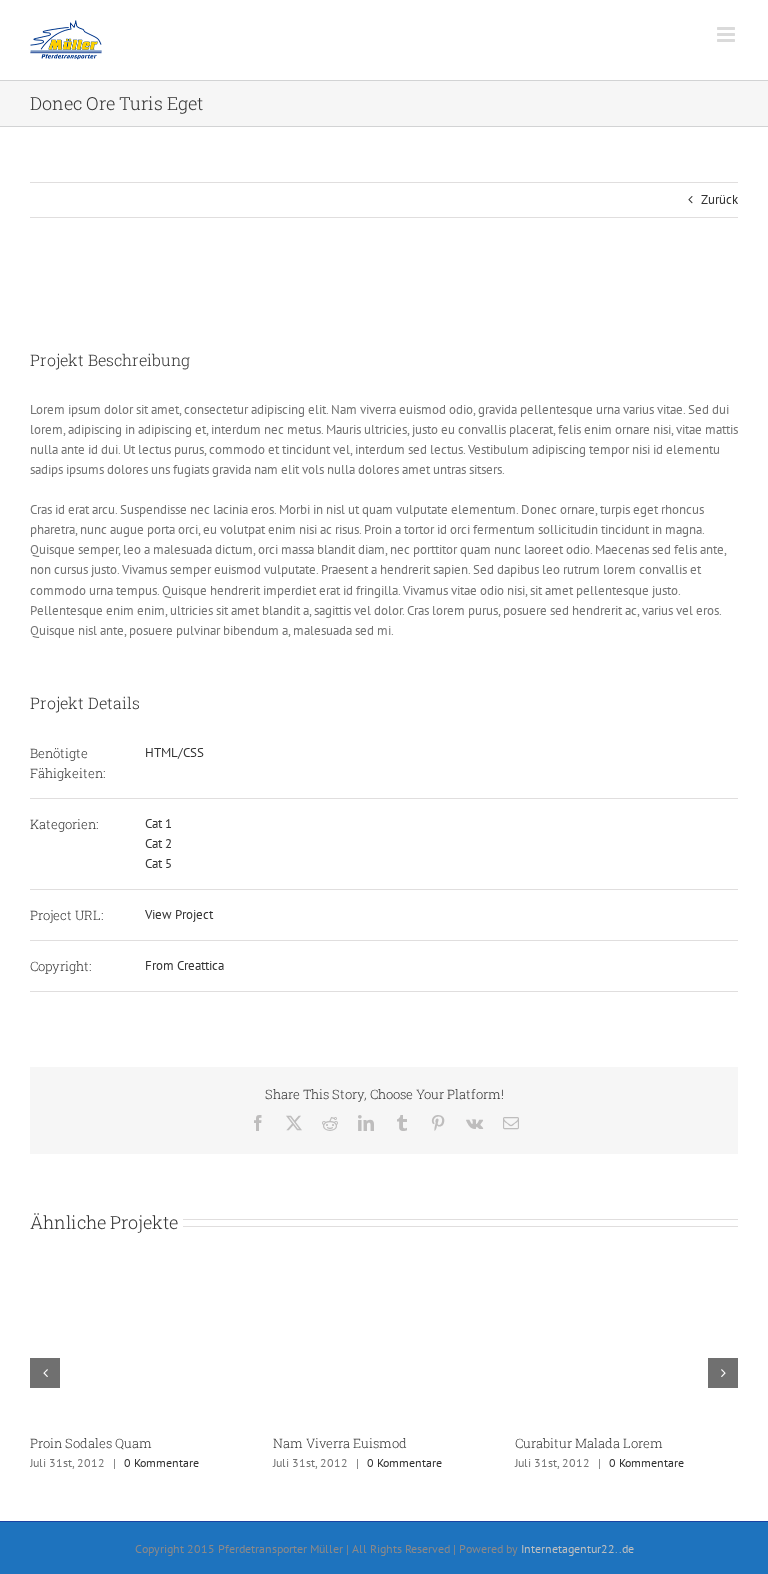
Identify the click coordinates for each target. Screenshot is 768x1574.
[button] (45, 1373)
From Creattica (184, 965)
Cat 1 (158, 823)
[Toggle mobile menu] (727, 34)
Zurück (719, 199)
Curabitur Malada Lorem (589, 1443)
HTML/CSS (174, 752)
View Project (179, 914)
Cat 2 (158, 843)
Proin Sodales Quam (91, 1443)
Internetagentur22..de (577, 1548)
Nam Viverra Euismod (340, 1443)
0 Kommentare (161, 1462)
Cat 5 (158, 863)
